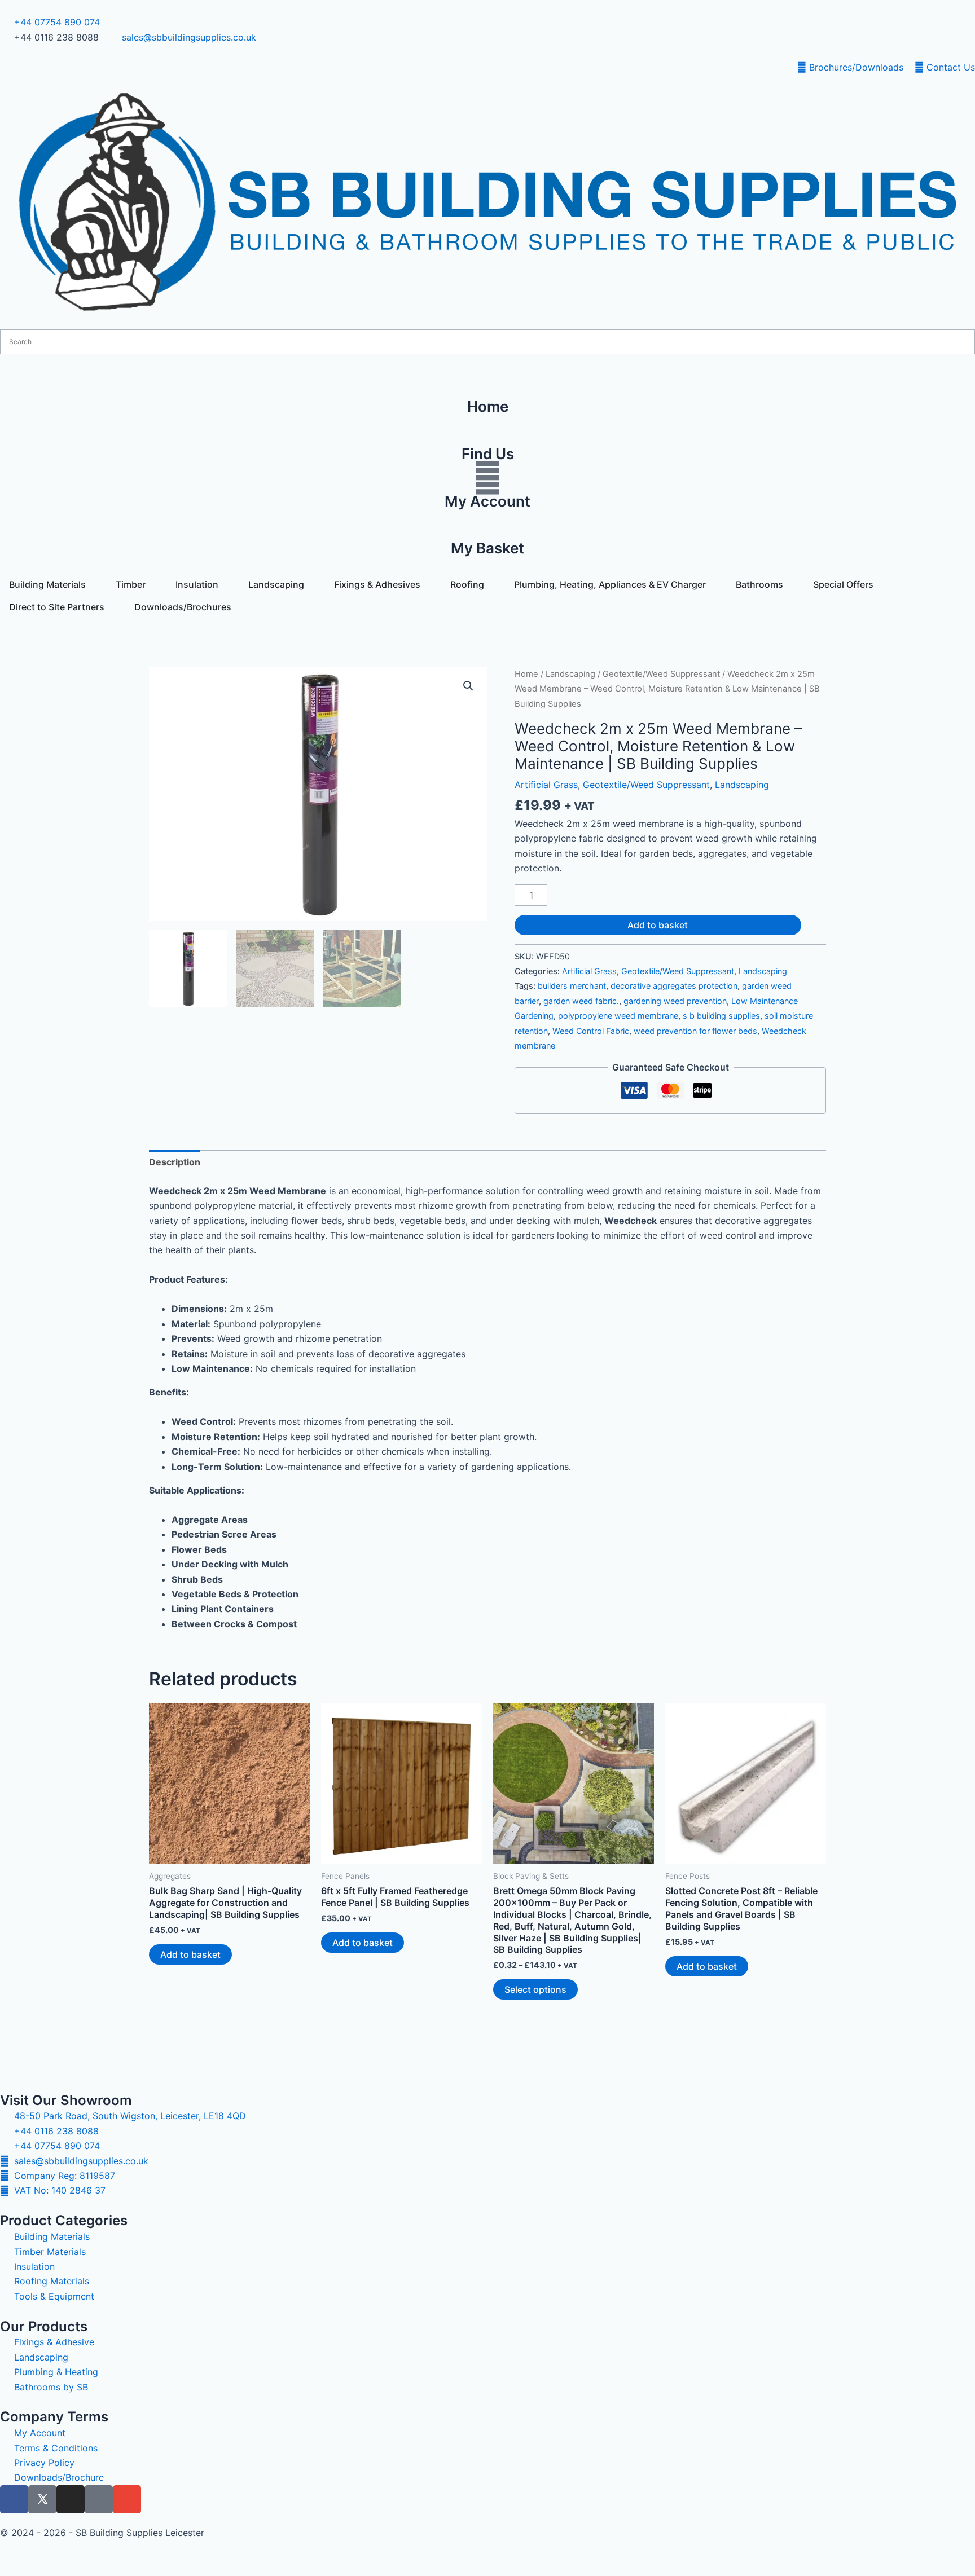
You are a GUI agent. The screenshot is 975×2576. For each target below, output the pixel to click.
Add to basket (658, 925)
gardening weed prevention (675, 1001)
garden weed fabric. (581, 1001)
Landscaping (570, 674)
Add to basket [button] (190, 1954)
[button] (468, 686)
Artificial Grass (546, 785)
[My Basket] (488, 525)
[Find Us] (488, 430)
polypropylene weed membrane (618, 1016)
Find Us (488, 454)
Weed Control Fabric (591, 1031)
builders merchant (572, 986)
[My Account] (488, 478)
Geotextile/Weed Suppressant (661, 674)
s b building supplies (721, 1016)
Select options (535, 1989)
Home (526, 674)
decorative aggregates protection (674, 986)
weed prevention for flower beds (695, 1031)
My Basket (488, 548)
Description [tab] (175, 1162)
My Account (488, 501)
